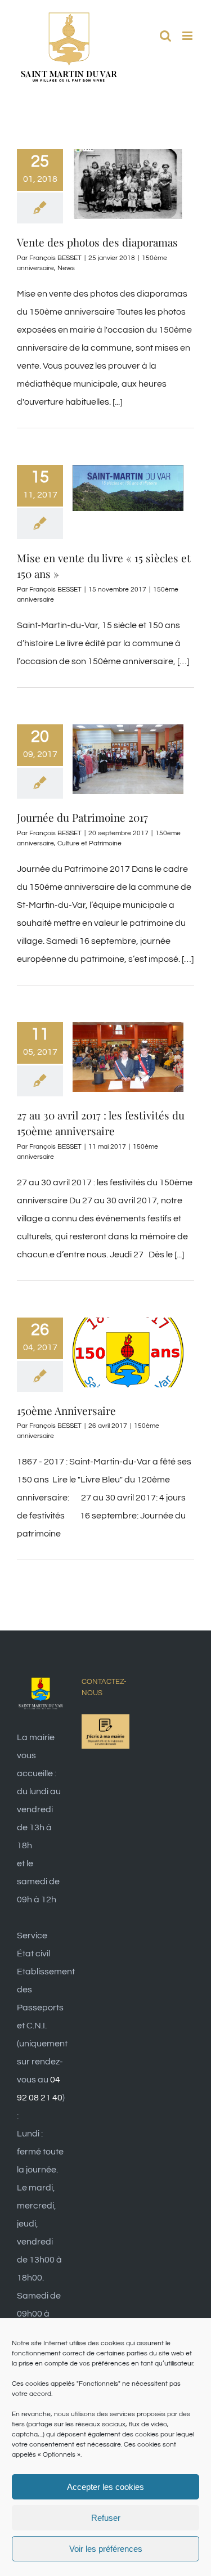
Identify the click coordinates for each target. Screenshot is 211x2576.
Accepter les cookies (105, 2487)
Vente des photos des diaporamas (97, 242)
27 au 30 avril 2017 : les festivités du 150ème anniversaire (101, 1123)
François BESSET (55, 258)
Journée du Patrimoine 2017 (82, 817)
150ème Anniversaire (66, 1410)
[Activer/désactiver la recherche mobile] (165, 36)
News (66, 268)
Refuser (106, 2518)
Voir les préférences (106, 2549)
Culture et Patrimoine (89, 843)
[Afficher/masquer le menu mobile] (188, 36)
